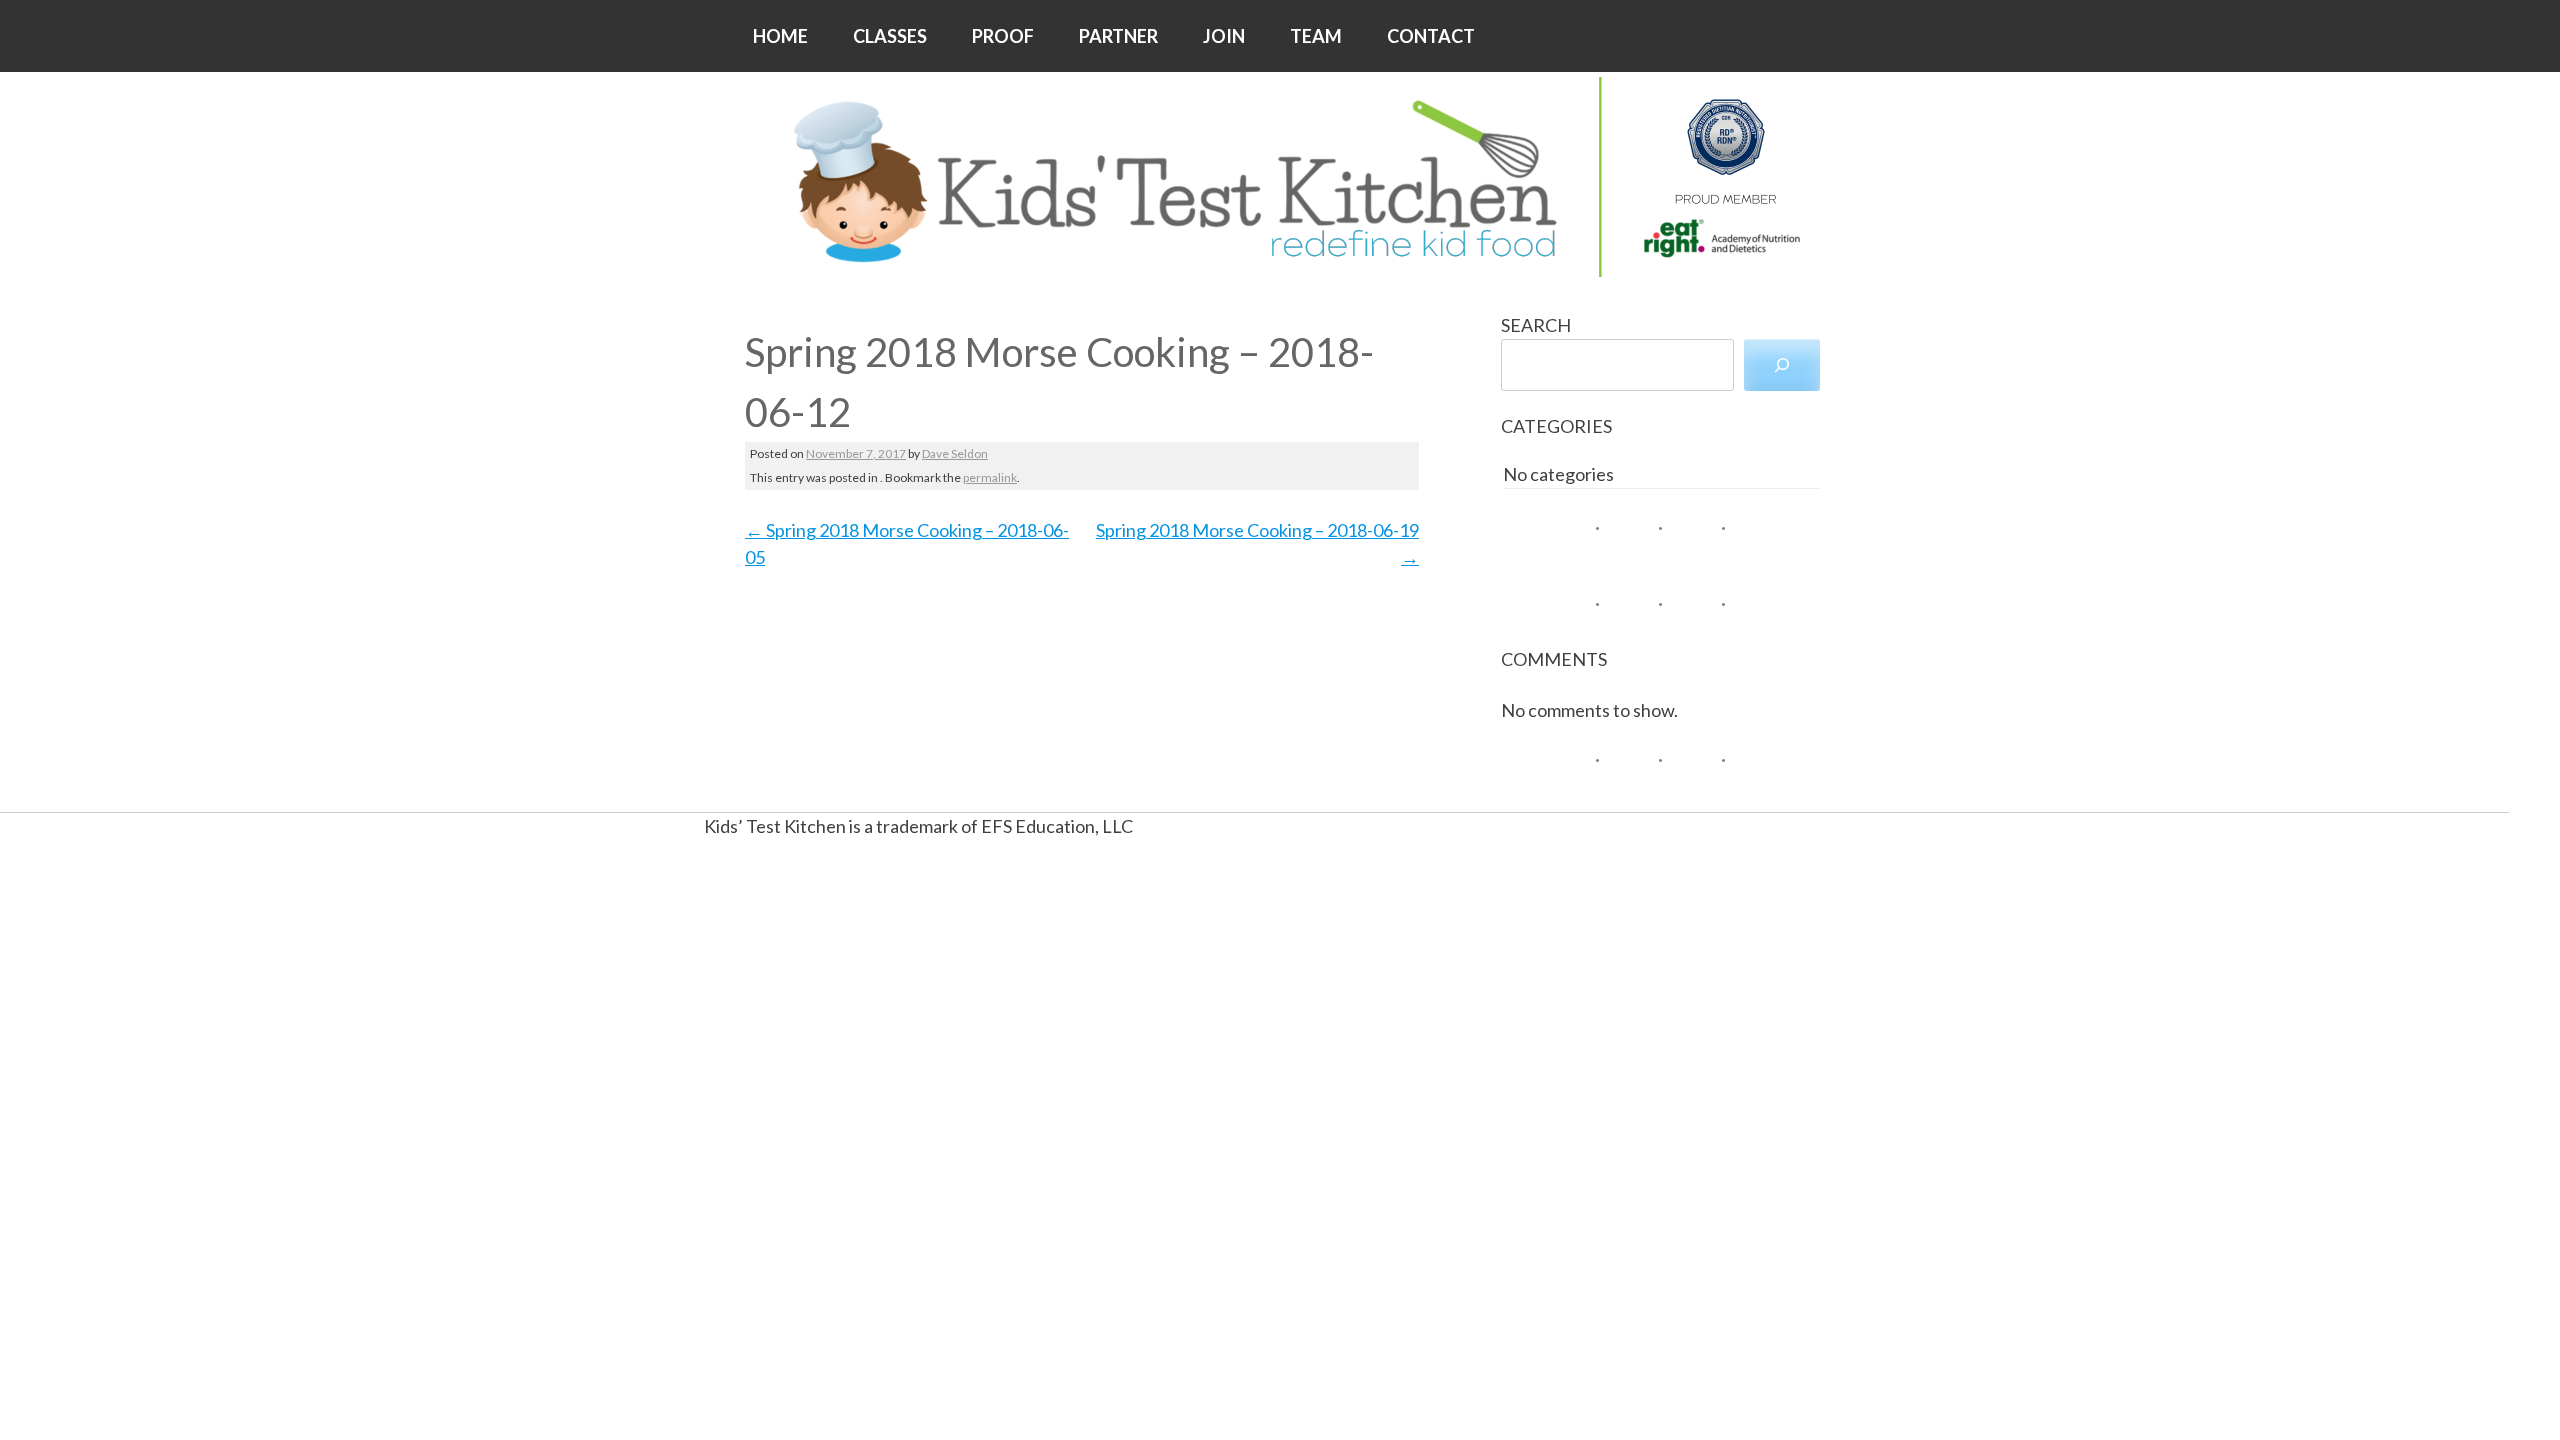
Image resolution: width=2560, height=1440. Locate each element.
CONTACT (1431, 36)
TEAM (1316, 36)
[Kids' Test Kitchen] (1280, 177)
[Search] (1782, 365)
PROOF (1003, 36)
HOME (780, 36)
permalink (990, 477)
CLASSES (890, 36)
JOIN (1224, 36)
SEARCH (1536, 325)
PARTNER (1118, 36)
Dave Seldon (955, 453)
